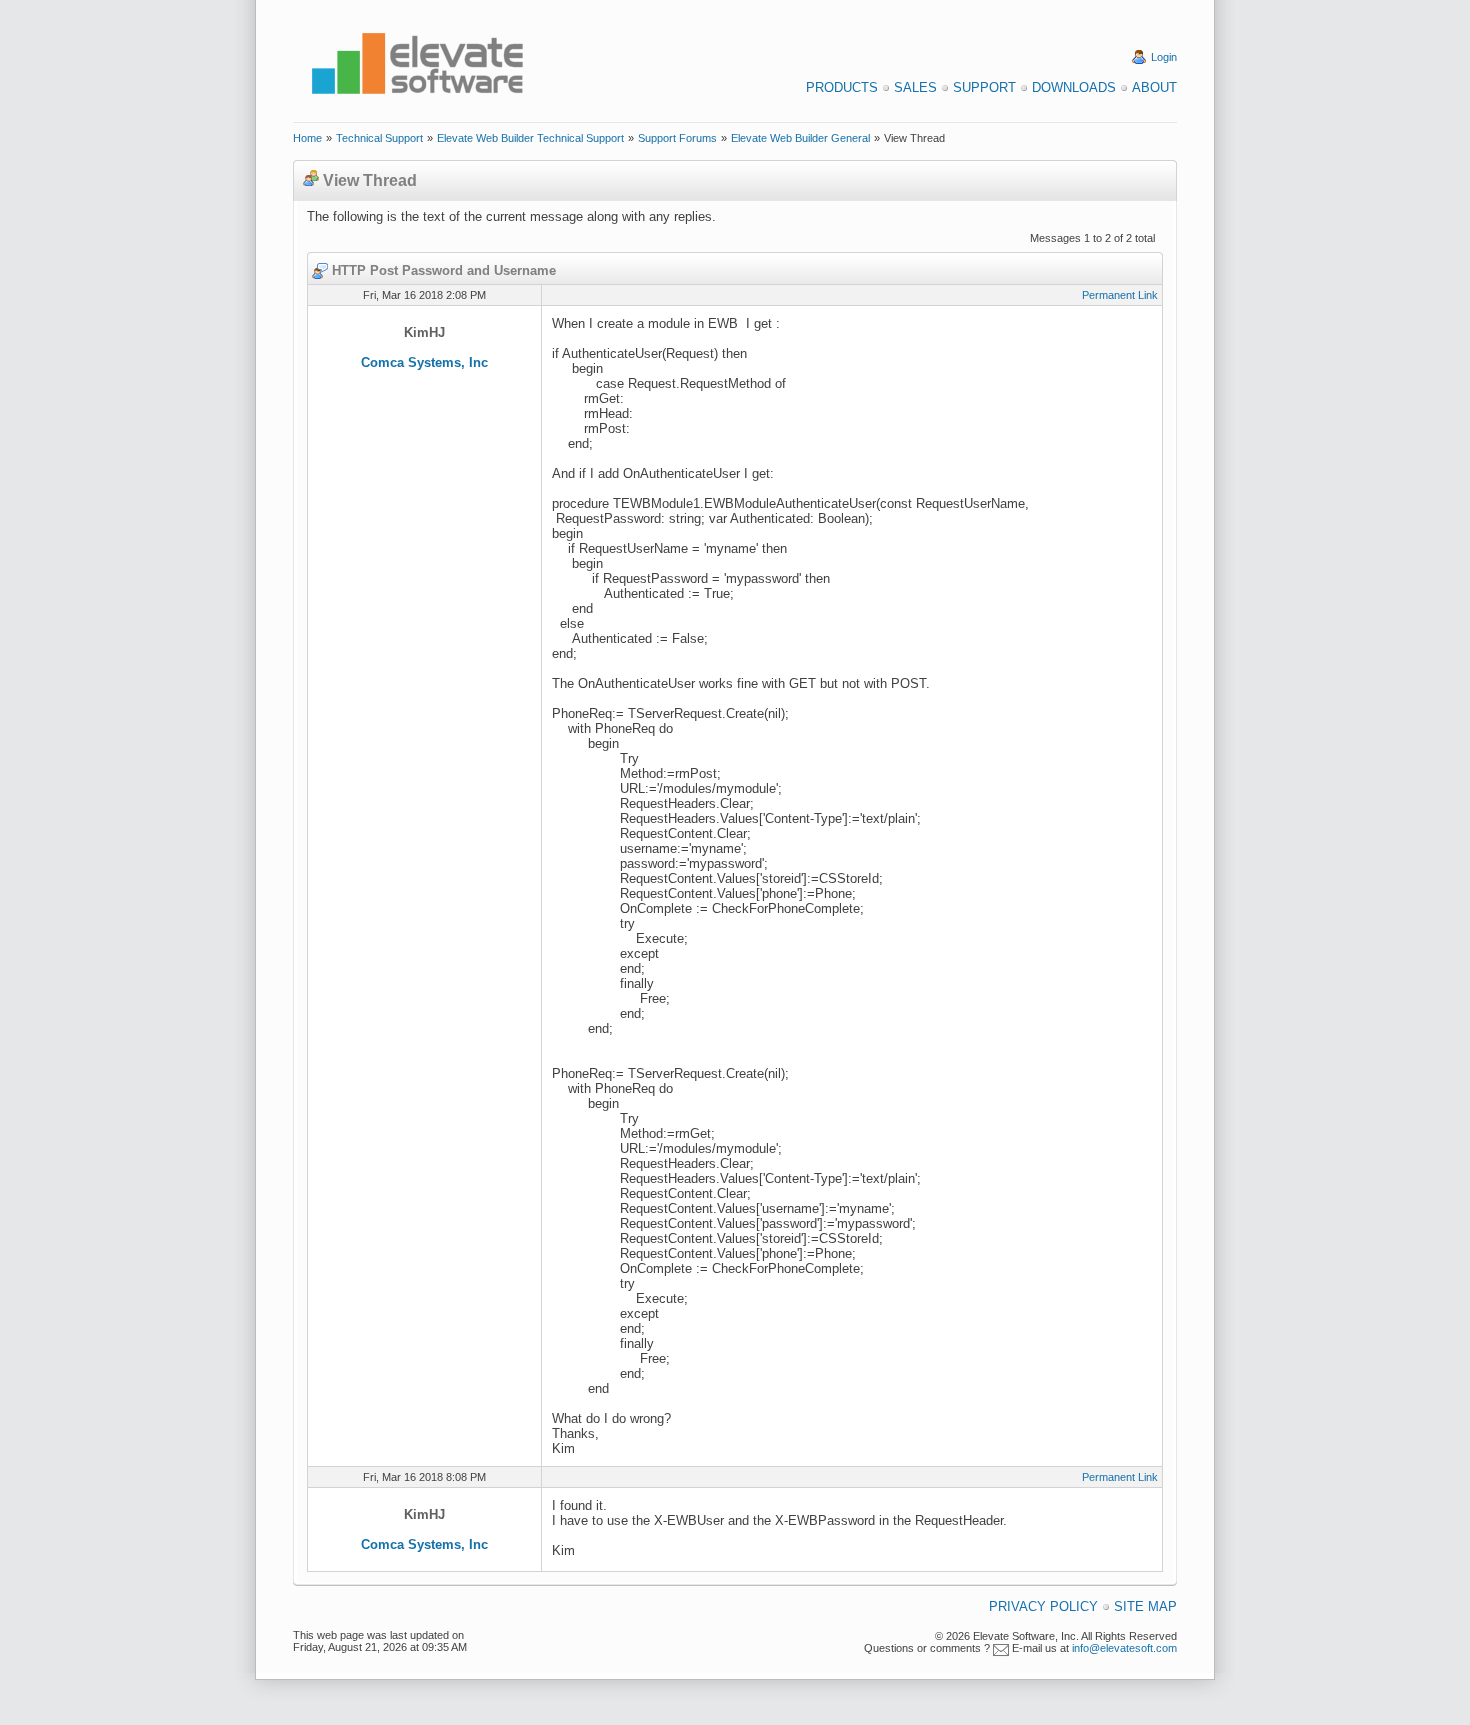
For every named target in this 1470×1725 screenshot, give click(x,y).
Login (1164, 57)
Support (984, 87)
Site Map (1145, 1606)
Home (307, 138)
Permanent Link (1120, 295)
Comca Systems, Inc (424, 362)
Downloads (1074, 87)
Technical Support (379, 138)
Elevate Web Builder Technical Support (530, 138)
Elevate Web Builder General (800, 138)
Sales (915, 87)
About (1154, 87)
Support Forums (677, 138)
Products (842, 87)
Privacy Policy (1043, 1606)
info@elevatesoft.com (1124, 1648)
